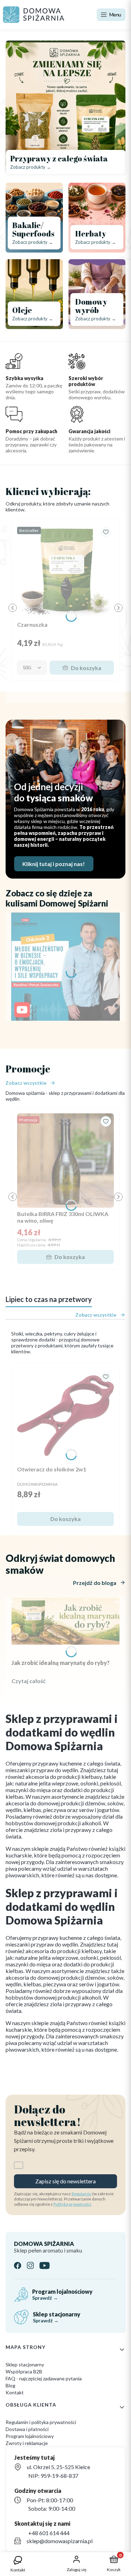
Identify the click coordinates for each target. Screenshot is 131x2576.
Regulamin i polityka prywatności (41, 2422)
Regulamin (82, 2194)
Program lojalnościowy (30, 2436)
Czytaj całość (29, 1681)
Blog (10, 2385)
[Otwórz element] (65, 967)
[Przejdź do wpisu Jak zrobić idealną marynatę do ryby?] (65, 1621)
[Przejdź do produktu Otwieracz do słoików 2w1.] (65, 1416)
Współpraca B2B (24, 2371)
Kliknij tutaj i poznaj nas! (54, 864)
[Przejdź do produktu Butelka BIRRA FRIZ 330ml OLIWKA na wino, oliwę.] (65, 1160)
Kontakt (15, 2392)
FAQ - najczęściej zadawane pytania (44, 2378)
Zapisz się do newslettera (65, 2181)
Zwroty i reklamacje (27, 2443)
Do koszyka (86, 668)
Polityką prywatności (72, 2204)
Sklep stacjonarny (25, 2364)
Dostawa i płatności (27, 2429)
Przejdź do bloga (95, 1583)
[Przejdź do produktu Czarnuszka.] (65, 571)
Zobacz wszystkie (26, 1083)
